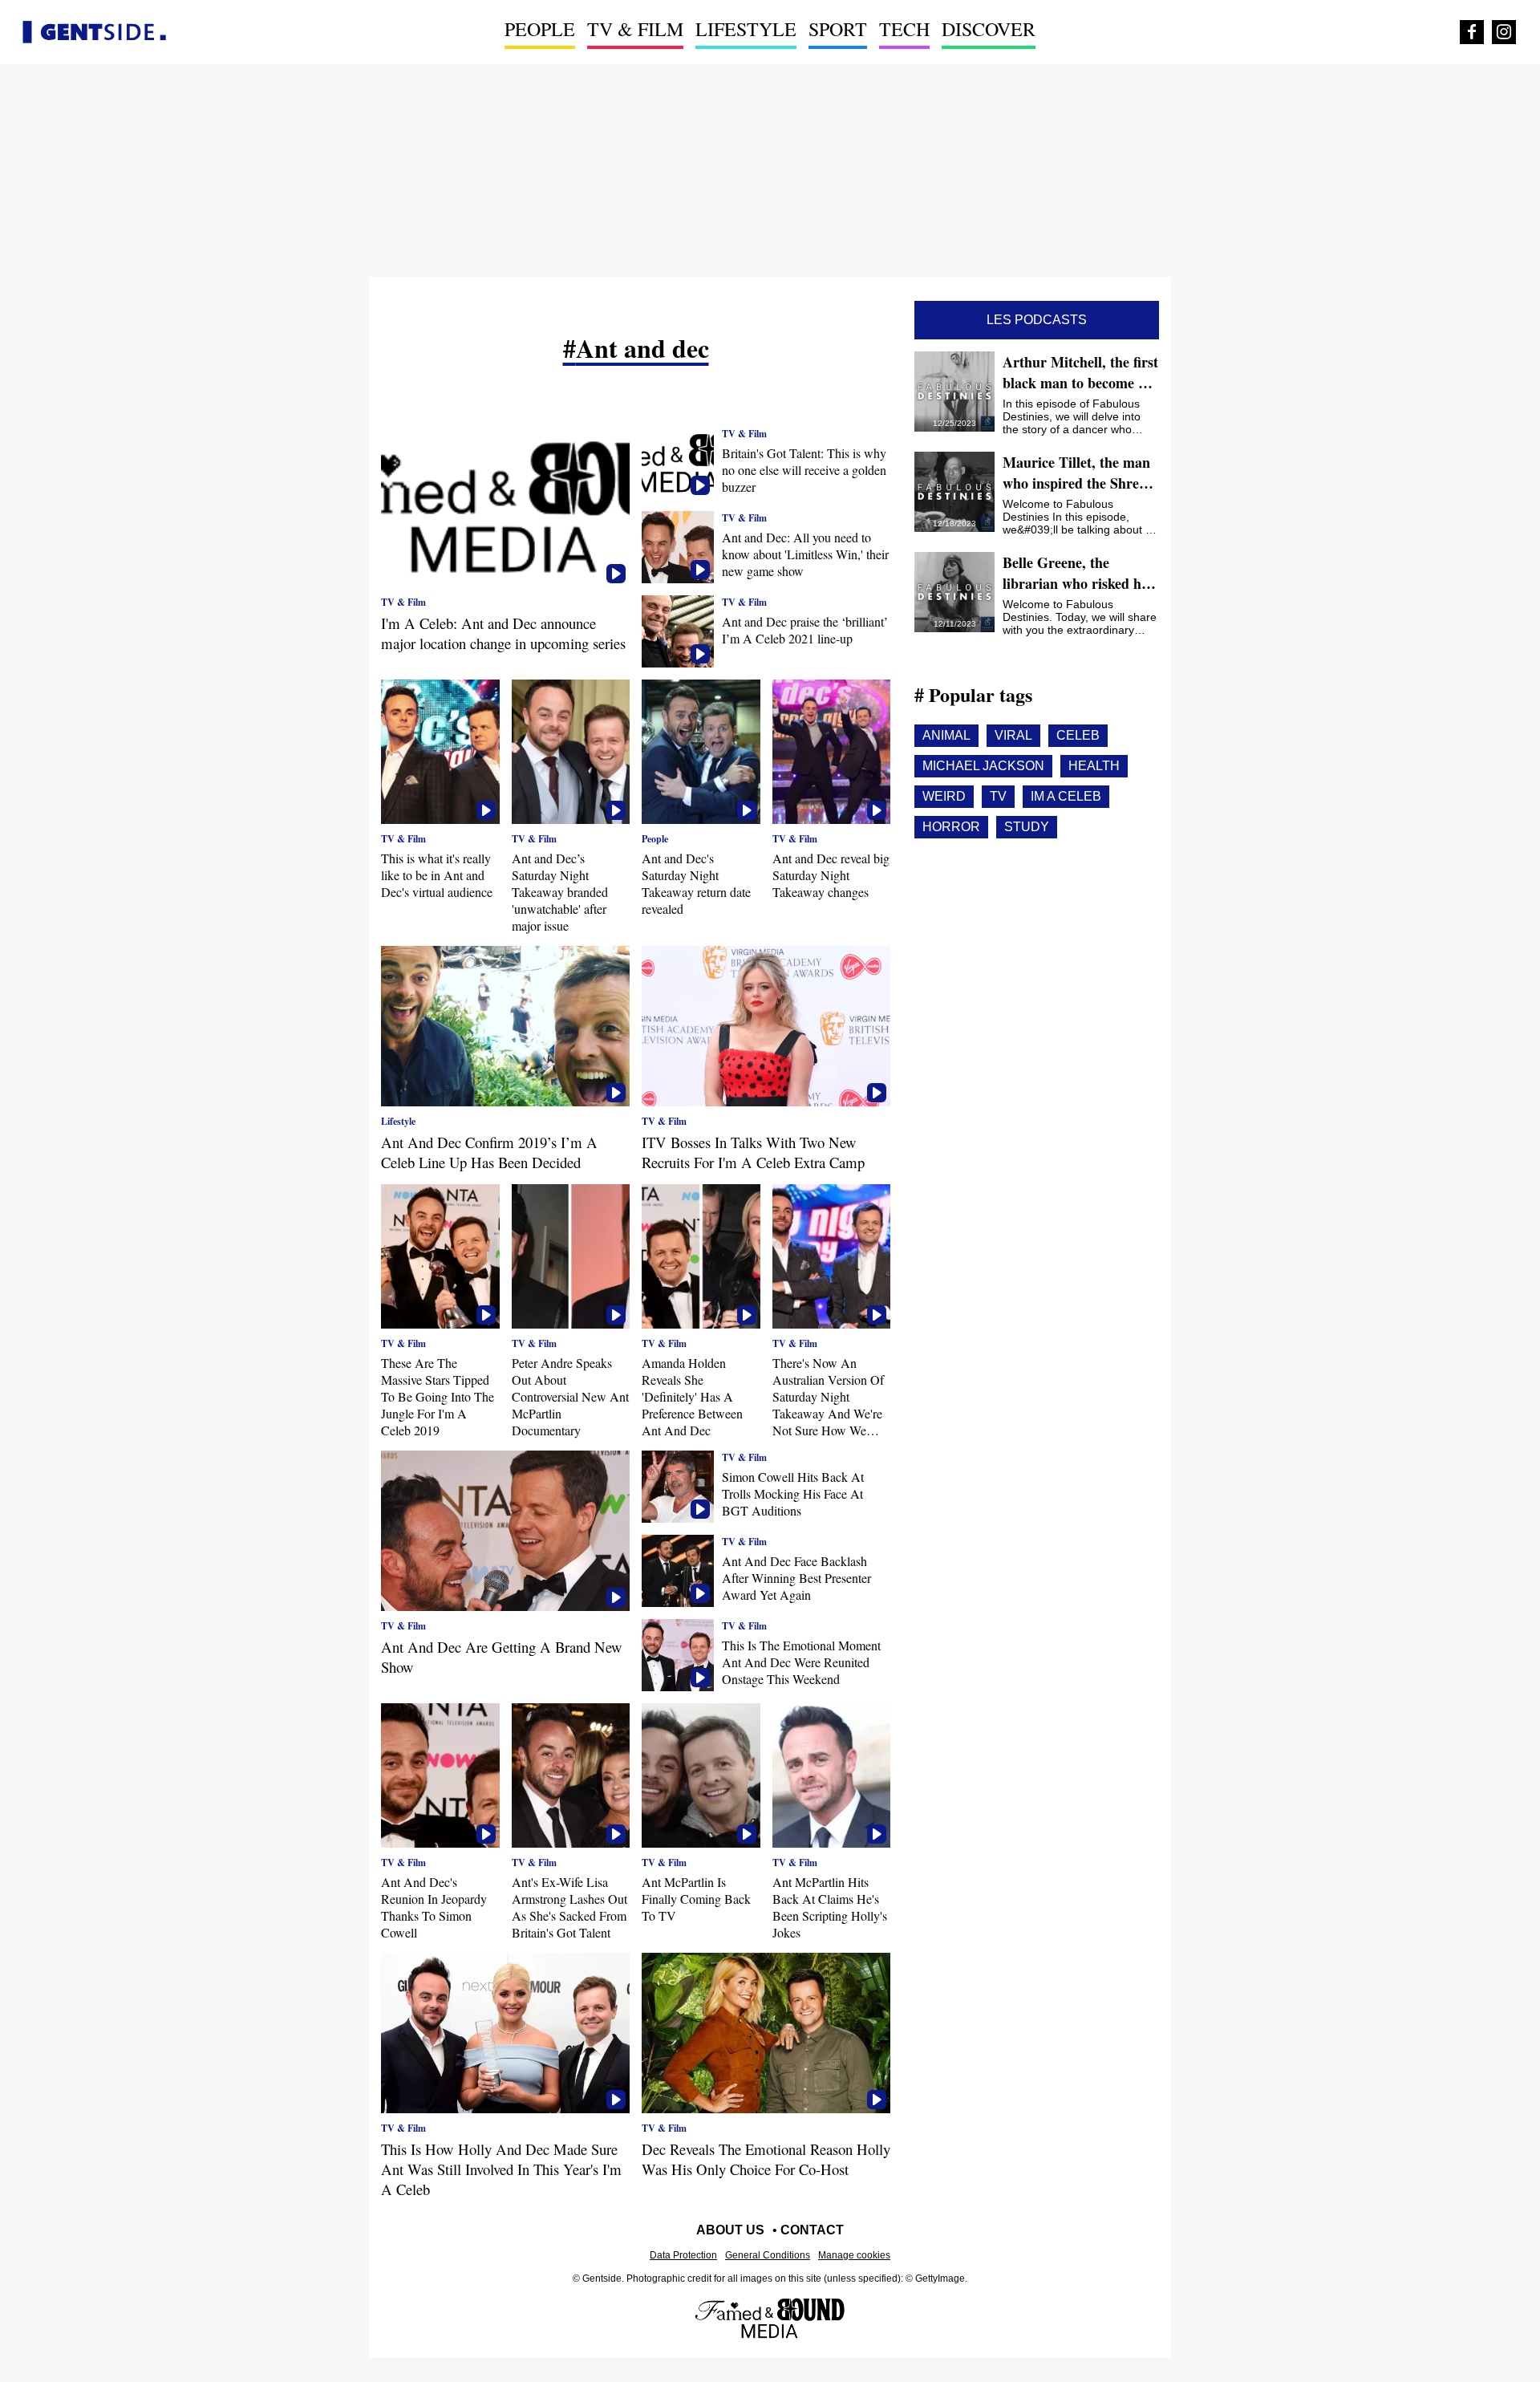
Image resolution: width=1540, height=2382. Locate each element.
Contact (812, 2230)
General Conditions (768, 2255)
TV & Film (635, 29)
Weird (944, 796)
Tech (904, 29)
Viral (1013, 735)
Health (1094, 766)
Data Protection (683, 2255)
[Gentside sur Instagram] (1504, 32)
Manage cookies (854, 2255)
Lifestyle (746, 29)
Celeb (1078, 735)
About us (730, 2230)
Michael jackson (983, 766)
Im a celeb (1066, 796)
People (540, 29)
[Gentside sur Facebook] (1472, 32)
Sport (838, 29)
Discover (989, 29)
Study (1027, 827)
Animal (946, 735)
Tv (998, 796)
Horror (951, 827)
